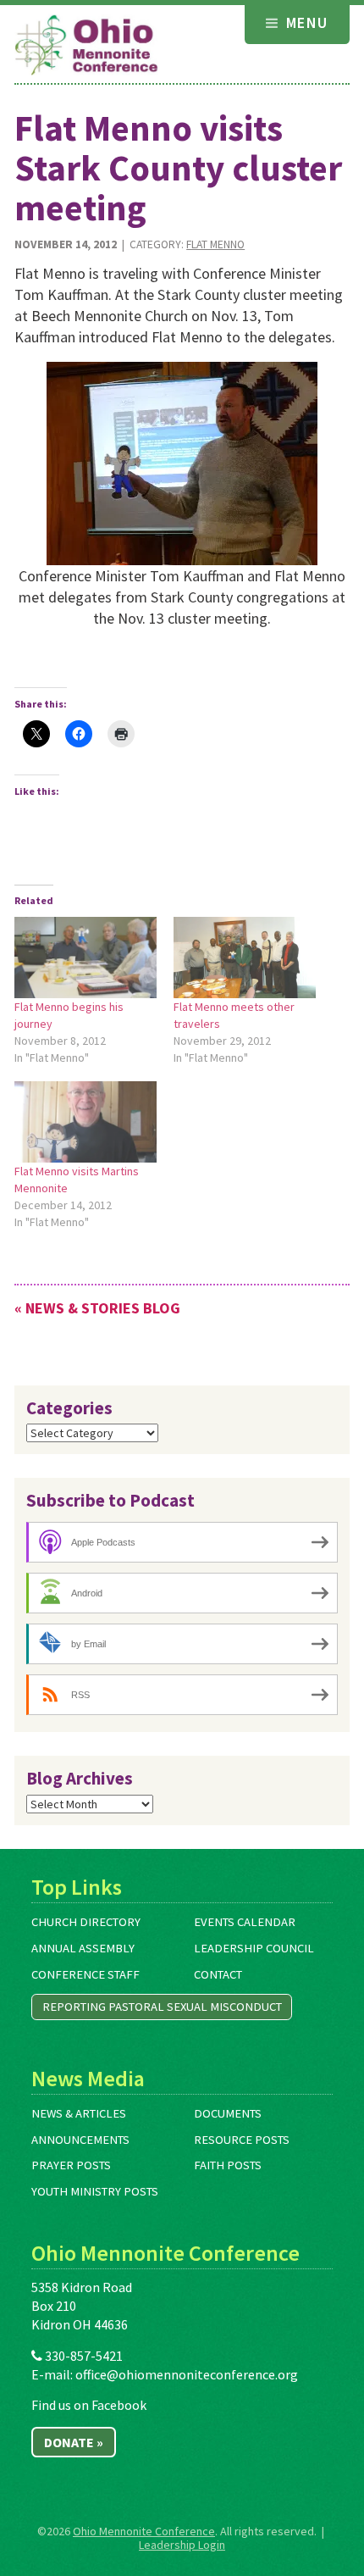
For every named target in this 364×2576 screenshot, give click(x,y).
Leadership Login (182, 2545)
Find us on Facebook (89, 2405)
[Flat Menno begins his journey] (85, 958)
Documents (228, 2113)
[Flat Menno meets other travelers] (245, 958)
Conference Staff (85, 1974)
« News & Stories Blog (97, 1308)
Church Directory (86, 1922)
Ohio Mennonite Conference (144, 2531)
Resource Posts (242, 2140)
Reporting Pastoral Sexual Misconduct (162, 2007)
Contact (218, 1974)
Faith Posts (228, 2165)
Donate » (74, 2442)
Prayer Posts (71, 2165)
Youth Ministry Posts (95, 2191)
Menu (304, 22)
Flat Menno (215, 244)
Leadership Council (254, 1948)
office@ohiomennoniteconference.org (187, 2374)
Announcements (80, 2140)
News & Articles (79, 2113)
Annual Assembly (83, 1948)
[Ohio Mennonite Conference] (86, 46)
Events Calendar (245, 1922)
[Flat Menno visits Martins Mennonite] (85, 1122)
